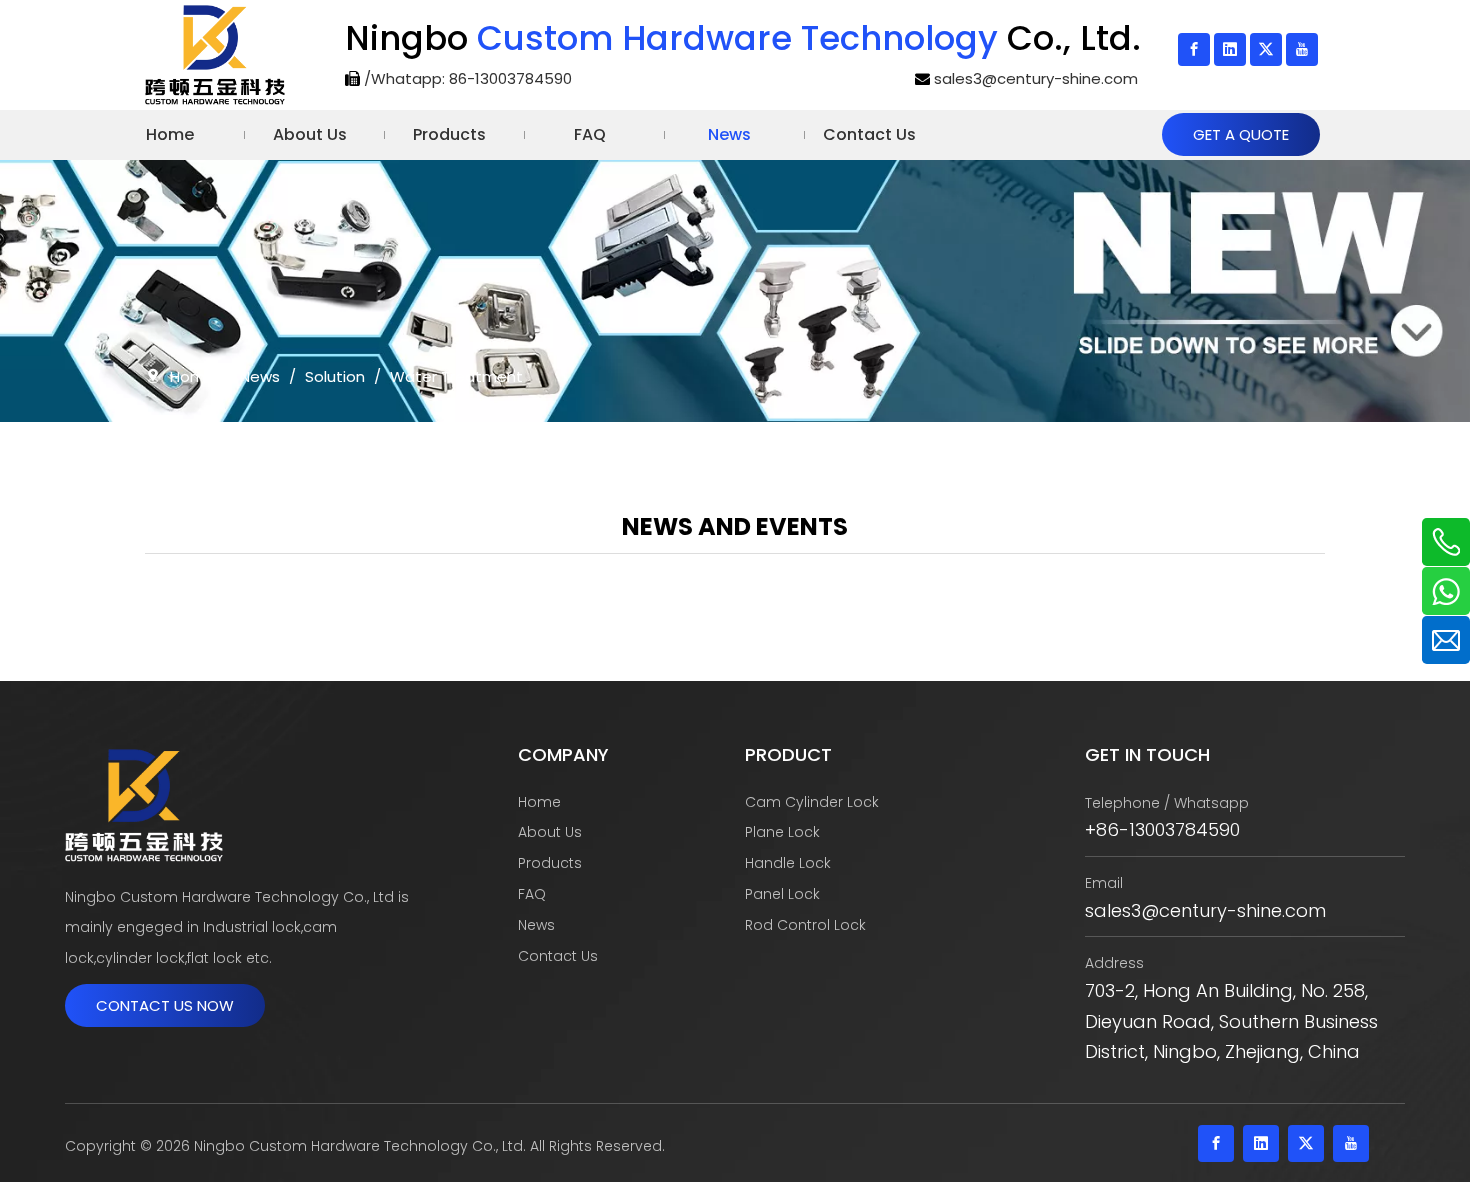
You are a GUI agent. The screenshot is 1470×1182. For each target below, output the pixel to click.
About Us (550, 832)
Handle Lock (788, 863)
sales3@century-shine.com (1036, 78)
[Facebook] (1194, 49)
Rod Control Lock (805, 925)
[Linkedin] (1230, 49)
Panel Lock (782, 894)
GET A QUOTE (1241, 134)
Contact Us (558, 956)
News (536, 925)
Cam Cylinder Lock (812, 802)
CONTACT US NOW (165, 1005)
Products (550, 863)
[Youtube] (1302, 49)
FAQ (532, 894)
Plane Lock (782, 832)
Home (539, 802)
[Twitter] (1266, 49)
